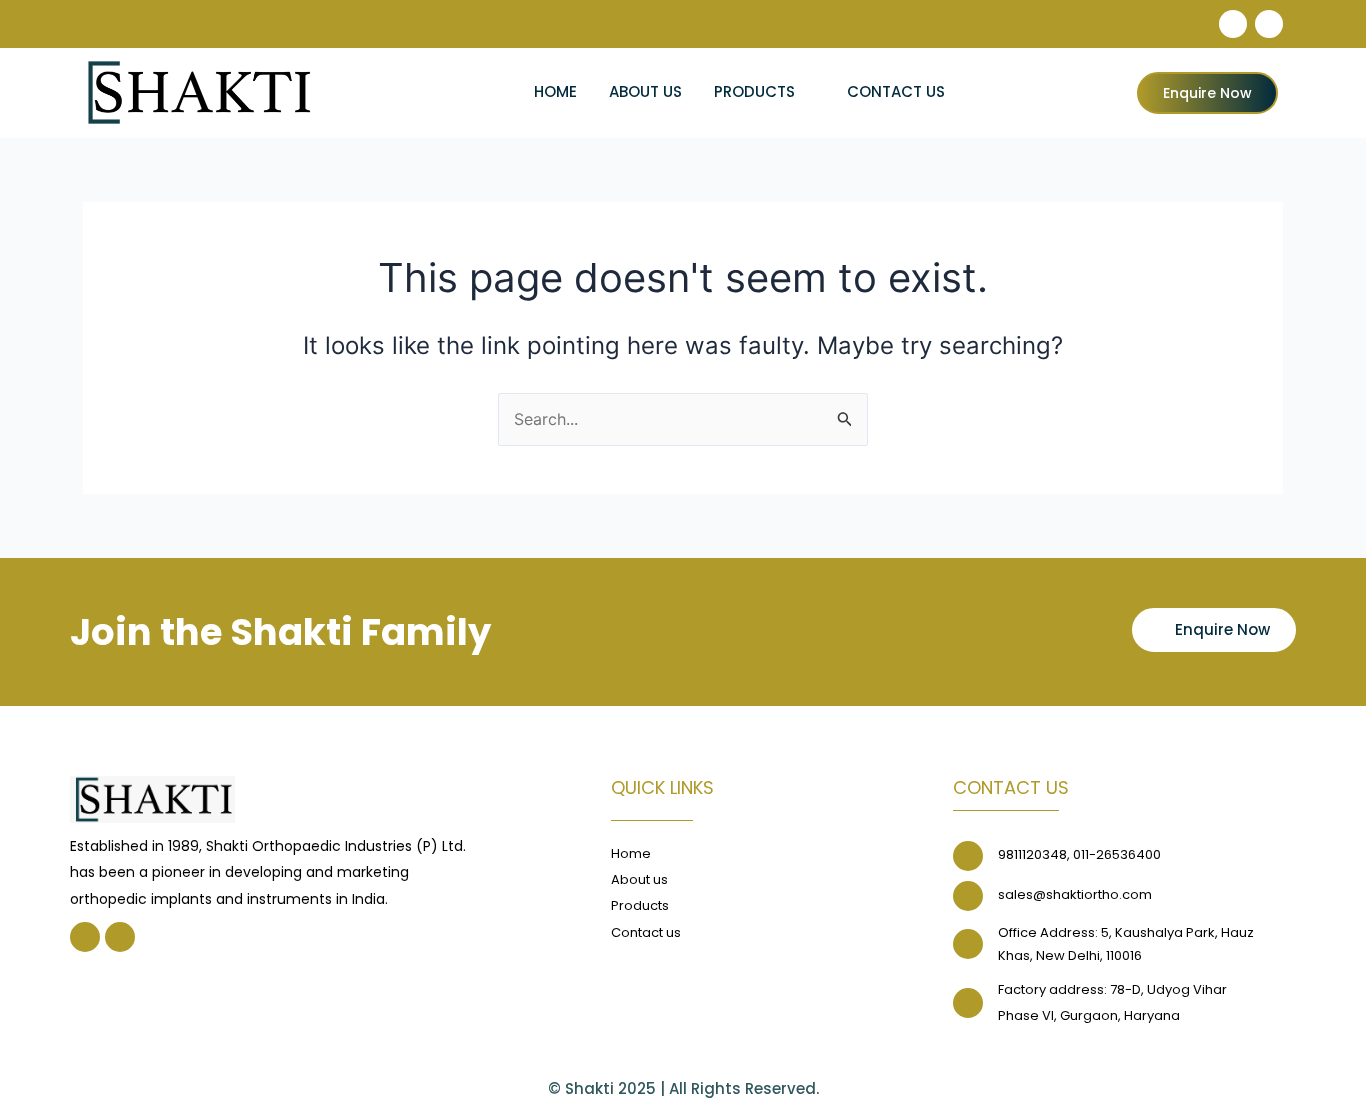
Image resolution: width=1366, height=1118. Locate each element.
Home (555, 91)
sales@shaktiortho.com (1075, 894)
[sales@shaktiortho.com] (968, 896)
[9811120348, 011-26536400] (968, 856)
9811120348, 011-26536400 (1079, 854)
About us (645, 91)
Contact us (896, 91)
